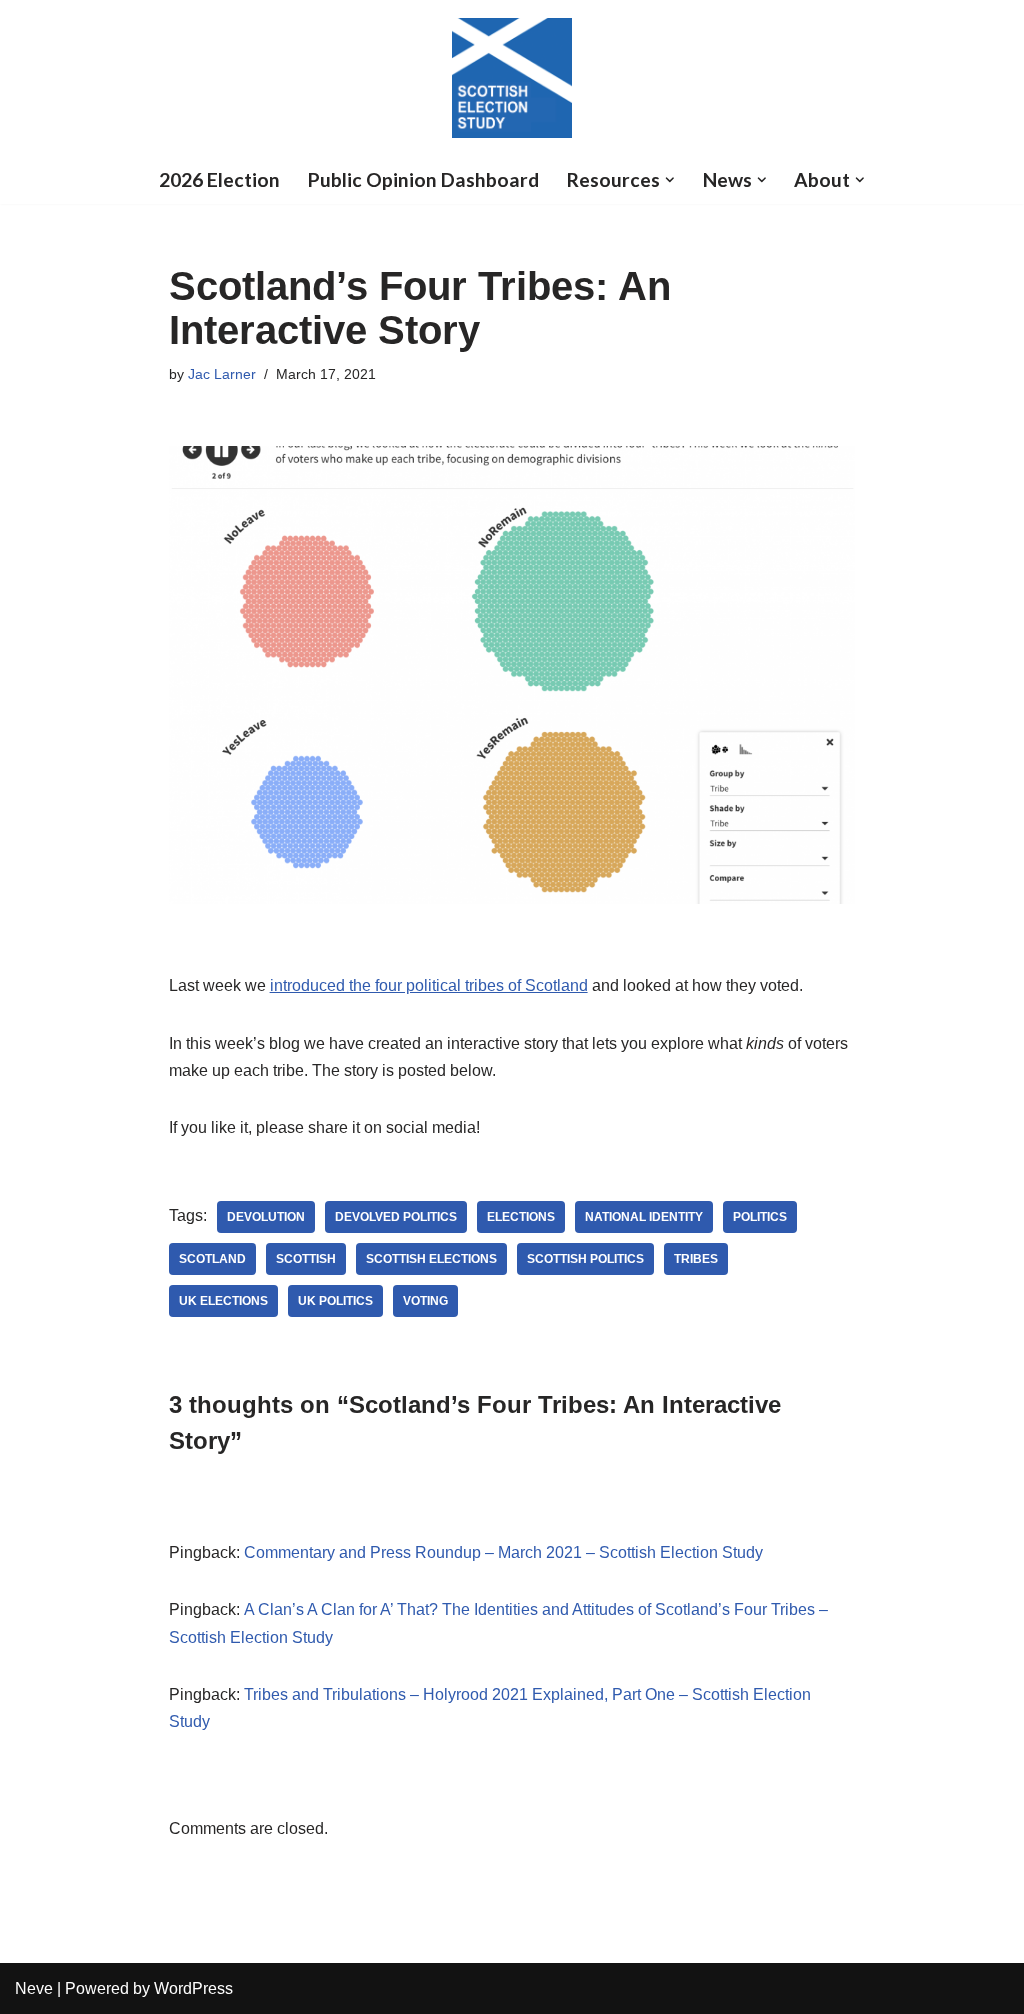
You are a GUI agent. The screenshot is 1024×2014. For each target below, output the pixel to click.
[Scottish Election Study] (512, 78)
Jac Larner (222, 374)
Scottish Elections (431, 1259)
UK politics (335, 1301)
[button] (670, 180)
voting (425, 1301)
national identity (644, 1217)
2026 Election (219, 179)
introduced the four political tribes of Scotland (429, 985)
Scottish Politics (585, 1259)
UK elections (223, 1301)
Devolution (266, 1217)
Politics (760, 1217)
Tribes (696, 1259)
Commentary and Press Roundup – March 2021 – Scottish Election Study (503, 1552)
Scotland (212, 1259)
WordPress (193, 1988)
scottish (306, 1259)
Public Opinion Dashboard (423, 179)
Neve (34, 1988)
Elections (521, 1217)
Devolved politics (396, 1217)
